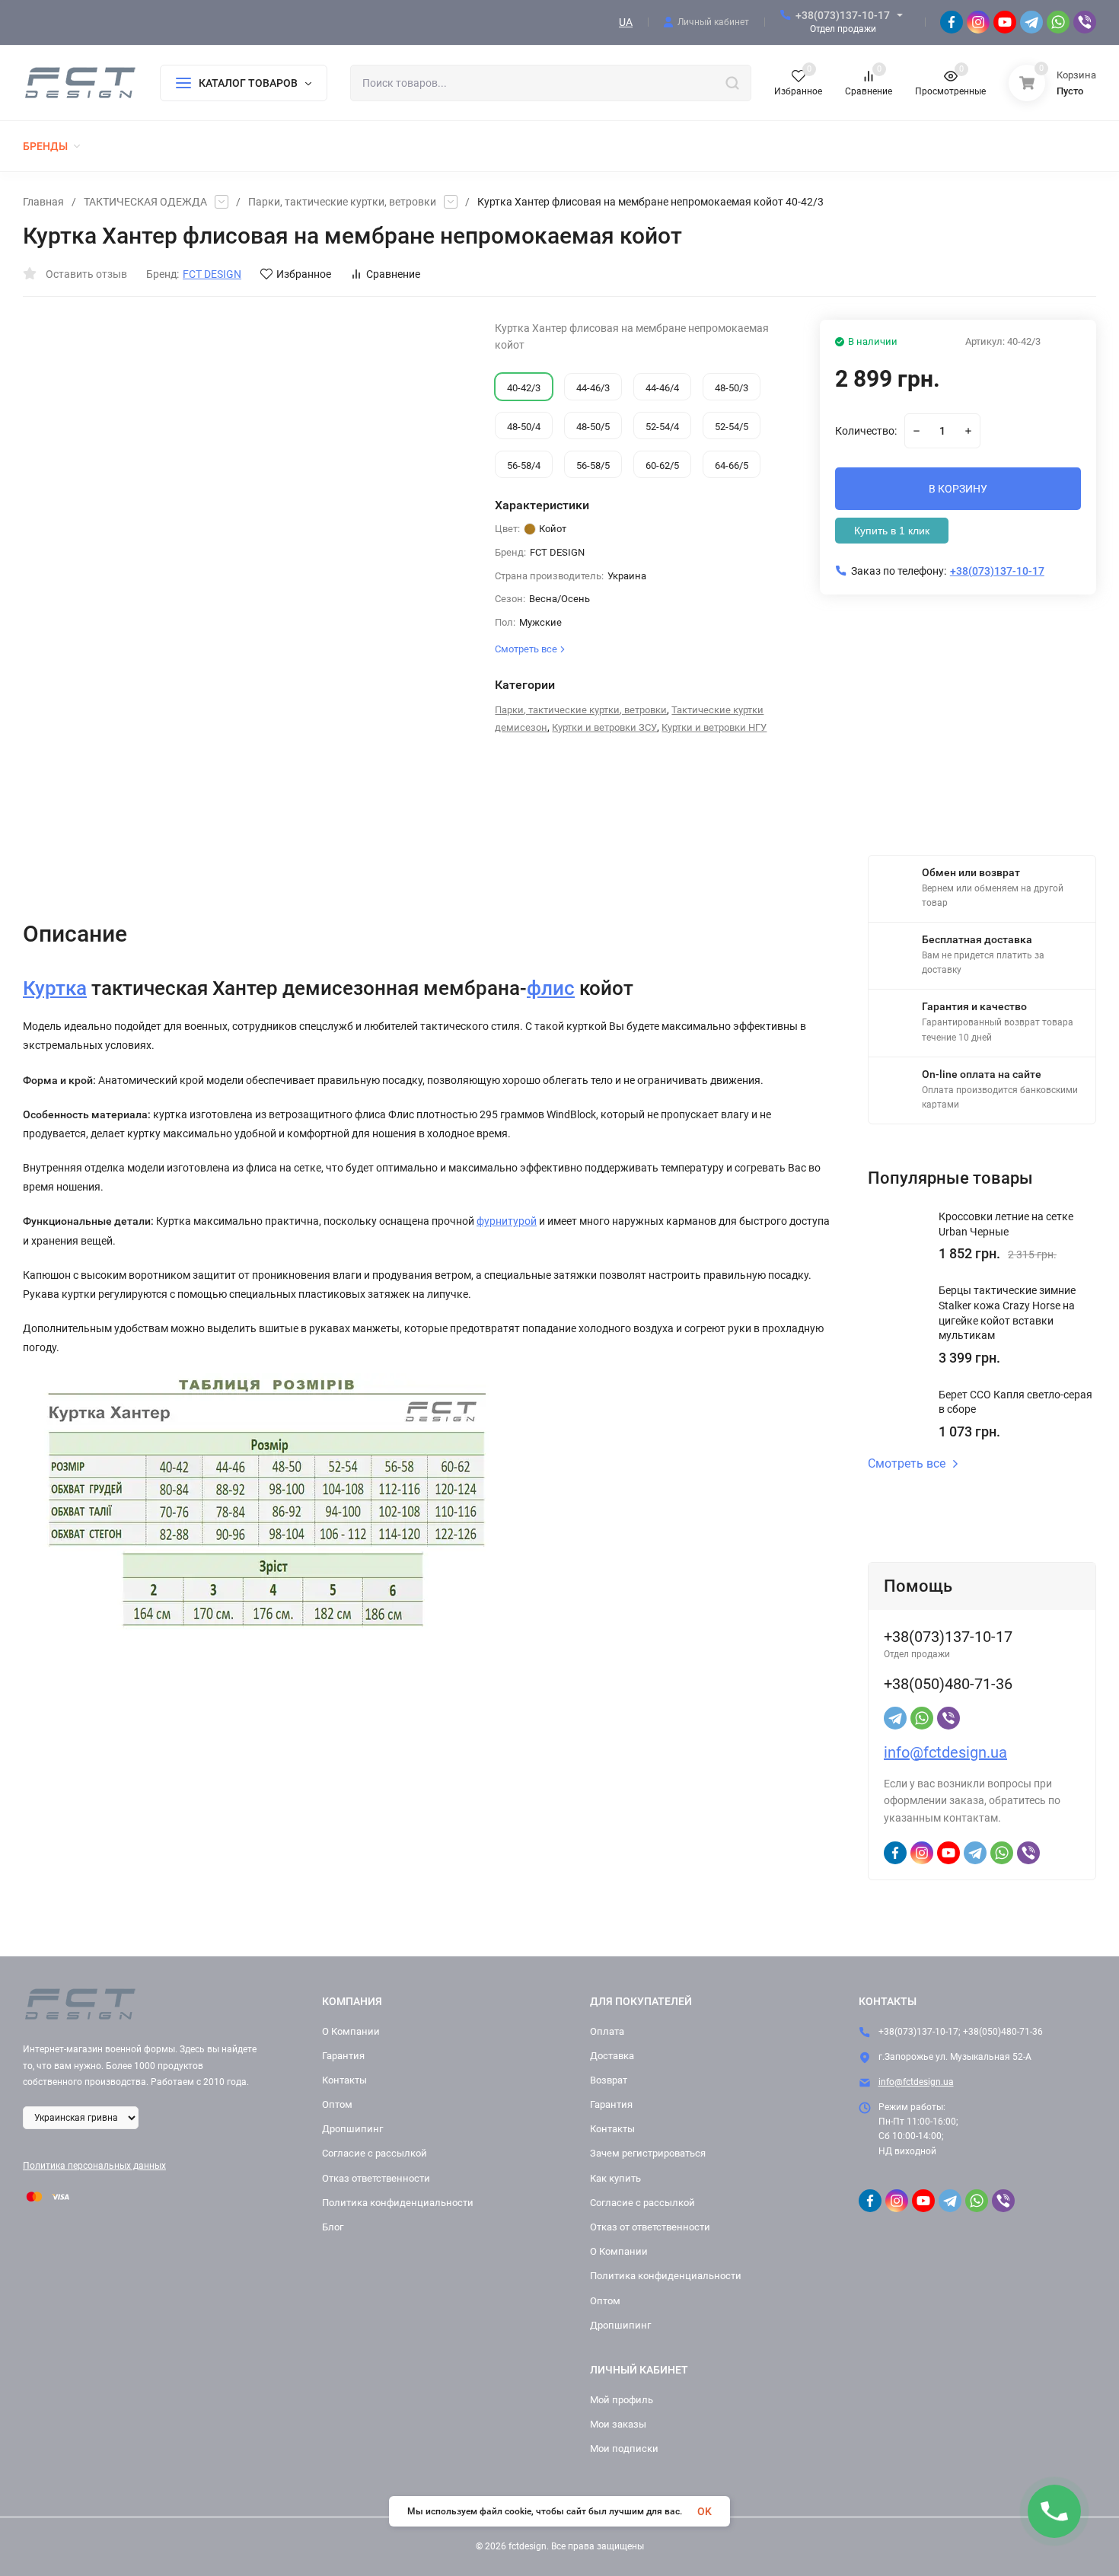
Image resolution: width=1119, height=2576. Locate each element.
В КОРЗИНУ (958, 489)
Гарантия (343, 2056)
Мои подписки (624, 2448)
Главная (43, 202)
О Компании (351, 2031)
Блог (333, 2227)
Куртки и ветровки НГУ (714, 727)
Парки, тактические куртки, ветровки (342, 202)
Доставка (612, 2056)
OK (705, 2511)
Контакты (344, 2080)
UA (626, 22)
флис (551, 988)
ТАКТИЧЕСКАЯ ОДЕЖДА (145, 202)
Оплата (607, 2031)
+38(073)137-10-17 (843, 15)
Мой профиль (622, 2400)
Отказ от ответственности (650, 2227)
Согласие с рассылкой (375, 2153)
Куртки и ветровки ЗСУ (604, 727)
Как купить (615, 2178)
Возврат (609, 2080)
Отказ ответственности (376, 2178)
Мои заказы (618, 2424)
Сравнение (393, 274)
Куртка (55, 988)
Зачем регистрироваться (648, 2153)
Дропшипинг (352, 2129)
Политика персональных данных (94, 2166)
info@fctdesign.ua (945, 1752)
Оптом (337, 2104)
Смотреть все (907, 1464)
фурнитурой (507, 1221)
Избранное (304, 274)
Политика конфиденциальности (398, 2203)
